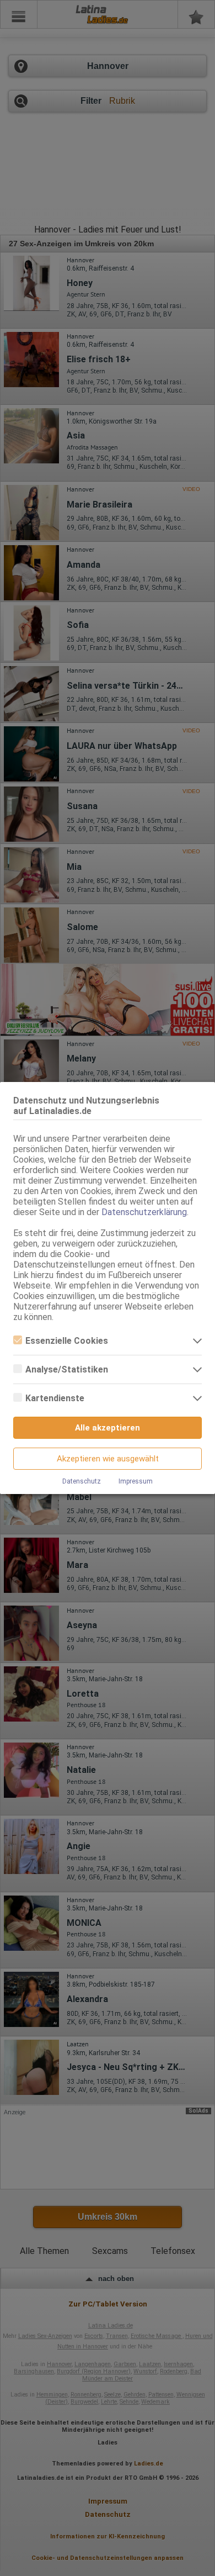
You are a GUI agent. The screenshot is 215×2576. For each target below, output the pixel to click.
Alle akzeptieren (108, 1428)
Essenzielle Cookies (67, 1341)
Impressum (136, 1481)
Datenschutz (82, 1481)
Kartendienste (55, 1398)
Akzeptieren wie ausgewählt (108, 1459)
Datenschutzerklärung (144, 1212)
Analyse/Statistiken (67, 1369)
